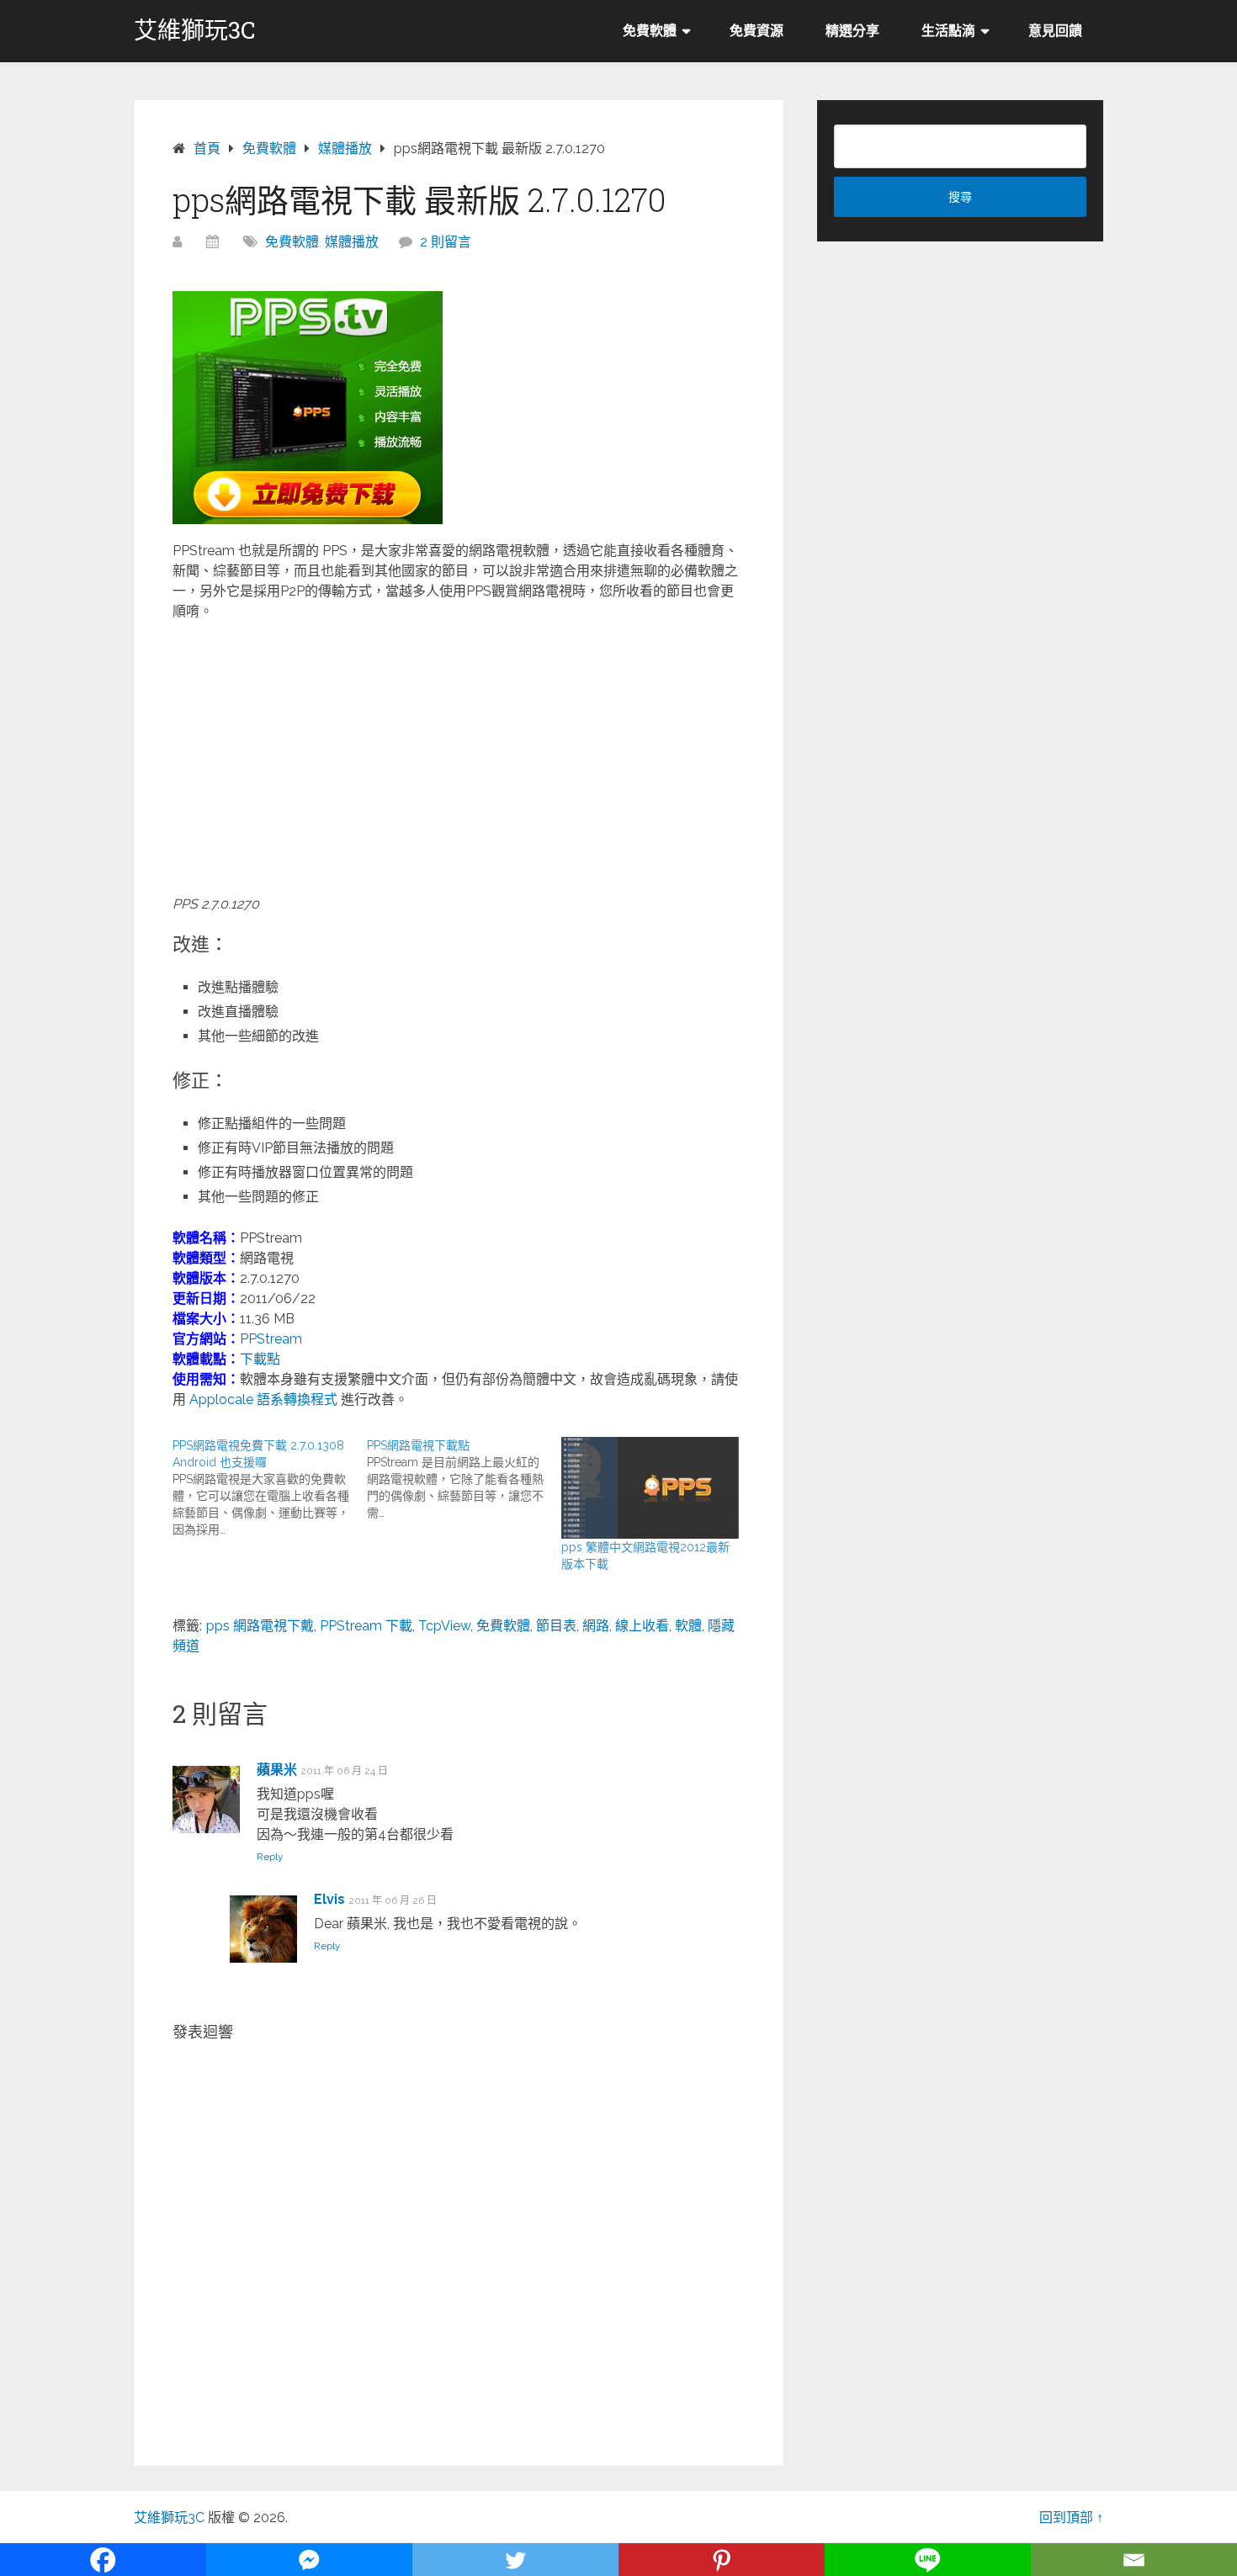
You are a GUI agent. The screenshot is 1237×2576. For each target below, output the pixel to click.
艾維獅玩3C (195, 30)
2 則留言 (446, 242)
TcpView (444, 1626)
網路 (596, 1626)
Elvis (329, 1899)
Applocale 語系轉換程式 (263, 1399)
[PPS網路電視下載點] (464, 1479)
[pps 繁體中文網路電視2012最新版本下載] (650, 1488)
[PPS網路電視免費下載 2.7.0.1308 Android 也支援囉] (270, 1487)
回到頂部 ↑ (1071, 2518)
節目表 (556, 1626)
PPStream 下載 (366, 1626)
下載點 (260, 1359)
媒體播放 (352, 242)
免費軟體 (650, 31)
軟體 (688, 1626)
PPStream (271, 1339)
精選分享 (852, 31)
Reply (270, 1857)
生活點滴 (948, 31)
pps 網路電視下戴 (260, 1626)
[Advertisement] (459, 756)
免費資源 (757, 31)
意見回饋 (1055, 31)
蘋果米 (277, 1770)
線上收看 (642, 1626)
